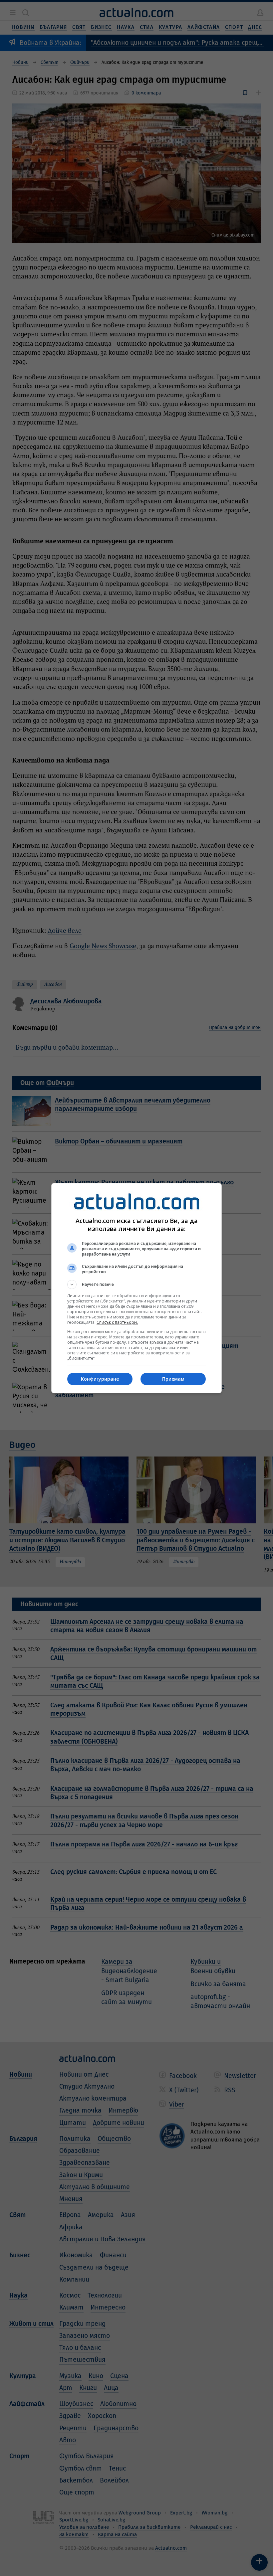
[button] (136, 1285)
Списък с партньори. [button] (117, 1322)
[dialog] (136, 1288)
